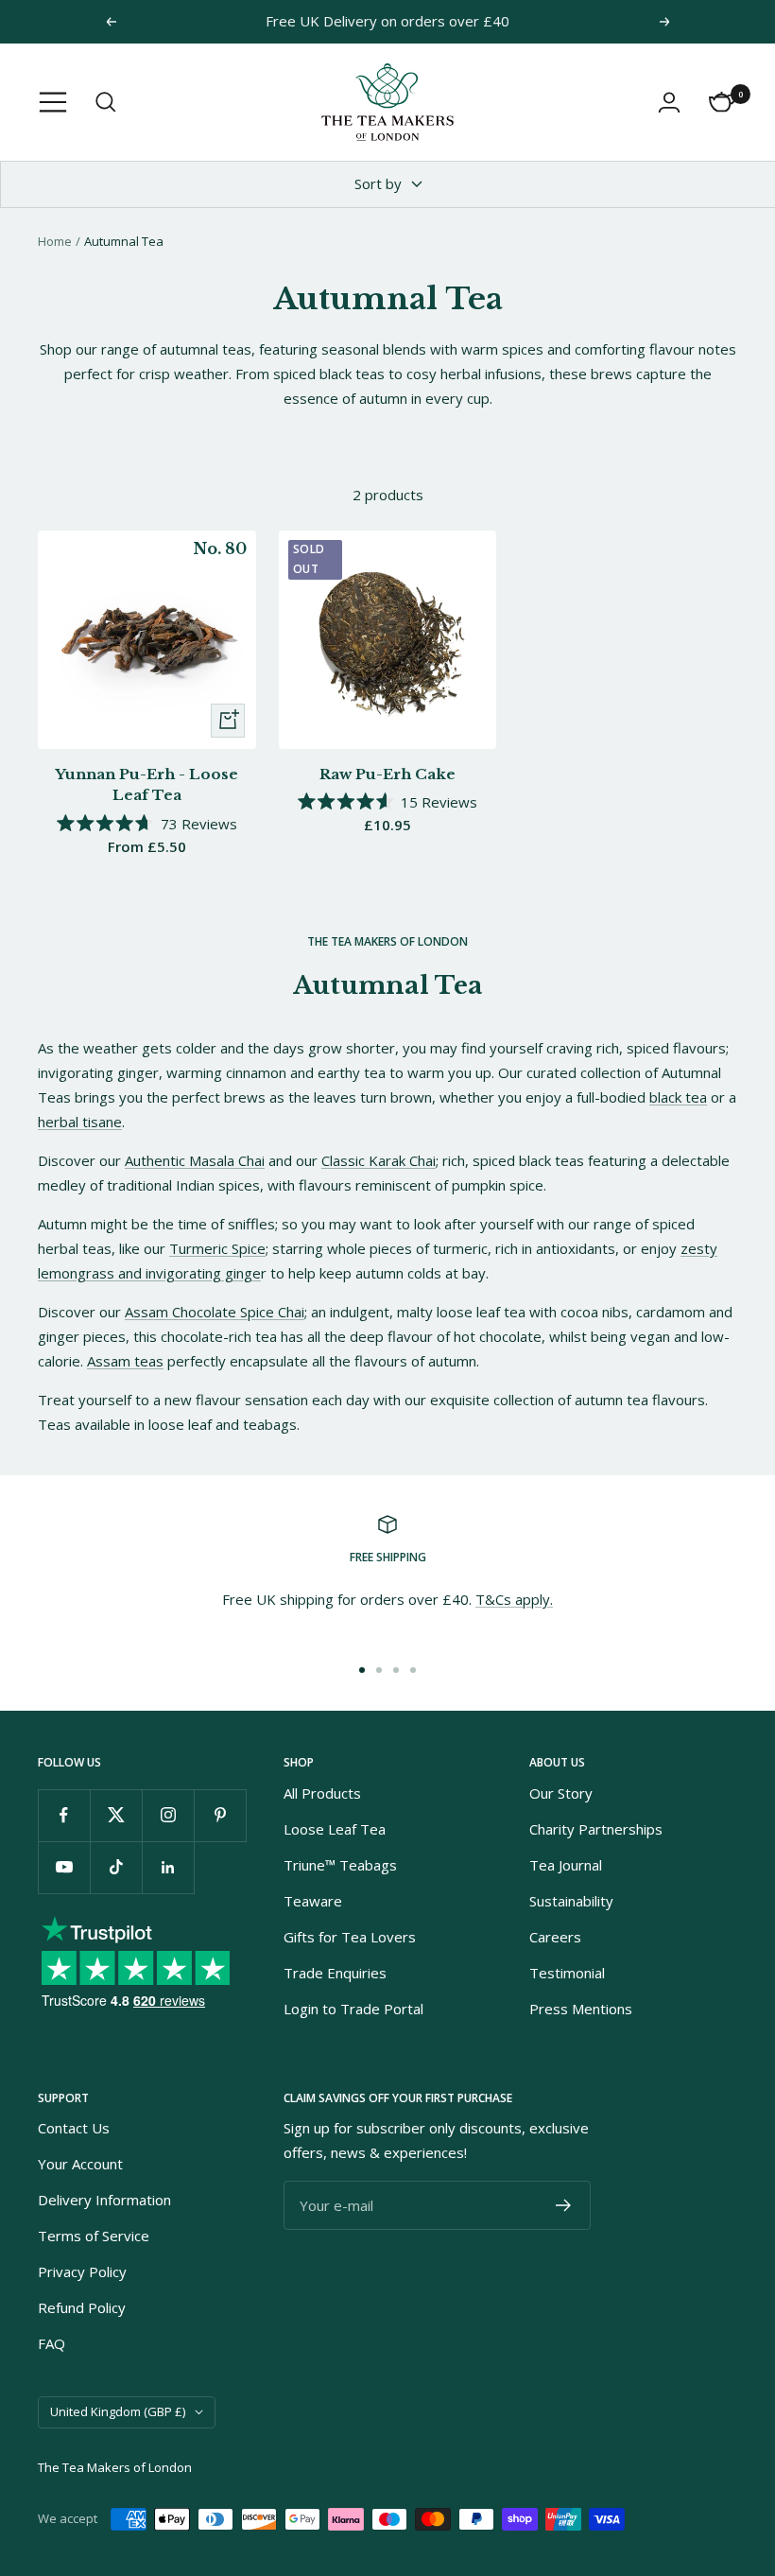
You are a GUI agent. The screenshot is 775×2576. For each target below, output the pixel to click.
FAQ (52, 2343)
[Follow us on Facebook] (64, 1815)
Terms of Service (94, 2236)
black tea (678, 1097)
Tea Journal (566, 1865)
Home (55, 241)
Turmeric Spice (217, 1248)
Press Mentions (581, 2009)
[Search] (106, 102)
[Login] (669, 102)
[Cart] (722, 102)
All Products (322, 1793)
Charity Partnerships (596, 1829)
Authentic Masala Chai (195, 1160)
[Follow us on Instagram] (168, 1815)
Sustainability (571, 1901)
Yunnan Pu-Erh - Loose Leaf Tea (146, 785)
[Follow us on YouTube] (64, 1867)
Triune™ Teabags (340, 1865)
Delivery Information (104, 2200)
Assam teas (125, 1361)
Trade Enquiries (335, 1973)
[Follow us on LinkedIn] (168, 1867)
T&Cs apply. (514, 1599)
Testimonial (567, 1973)
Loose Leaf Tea (335, 1829)
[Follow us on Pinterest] (220, 1815)
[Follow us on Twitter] (116, 1815)
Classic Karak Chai (379, 1160)
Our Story (561, 1793)
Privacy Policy (82, 2271)
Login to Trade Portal (353, 2009)
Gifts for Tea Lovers (350, 1937)
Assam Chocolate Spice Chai (215, 1312)
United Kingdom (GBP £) (118, 2411)
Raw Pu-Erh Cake (387, 774)
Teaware (313, 1901)
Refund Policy (82, 2307)
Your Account (80, 2164)
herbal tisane (80, 1122)
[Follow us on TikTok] (116, 1867)
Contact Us (74, 2128)
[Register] (564, 2205)
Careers (555, 1937)
